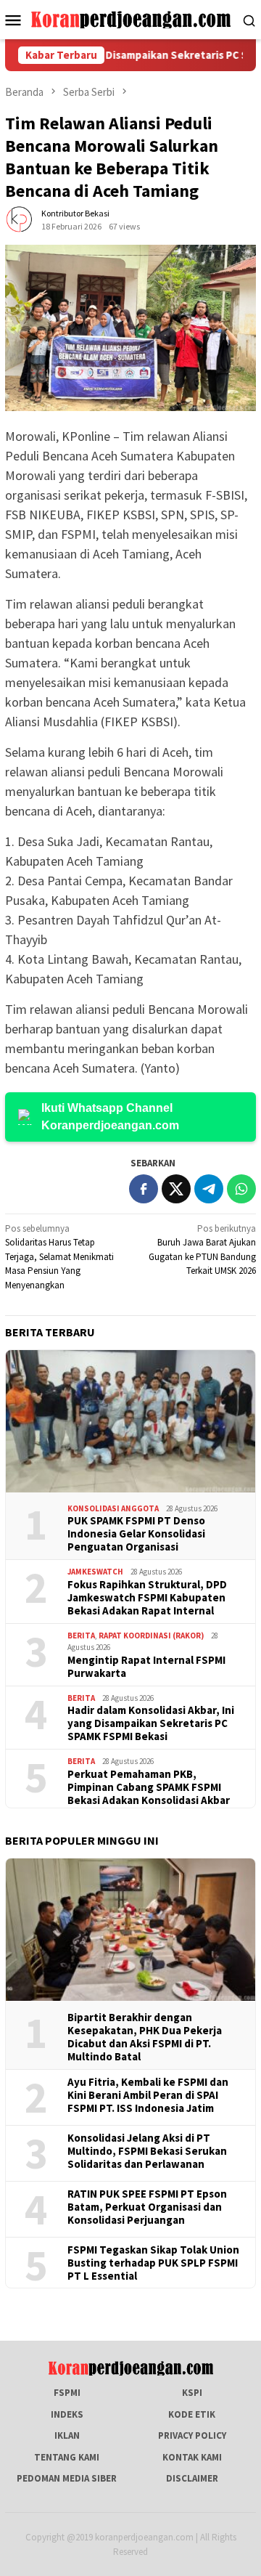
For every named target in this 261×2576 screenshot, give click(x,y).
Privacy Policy (192, 2435)
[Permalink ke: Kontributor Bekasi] (20, 220)
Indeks (67, 2414)
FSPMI (67, 2393)
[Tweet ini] (176, 1189)
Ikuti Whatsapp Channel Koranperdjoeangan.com (110, 1117)
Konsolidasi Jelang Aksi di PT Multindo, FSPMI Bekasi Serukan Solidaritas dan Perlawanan (147, 2151)
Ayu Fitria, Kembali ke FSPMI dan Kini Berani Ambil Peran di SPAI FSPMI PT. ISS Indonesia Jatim (148, 2095)
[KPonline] (131, 19)
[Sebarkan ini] (144, 1189)
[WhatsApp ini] (241, 1189)
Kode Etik (192, 2414)
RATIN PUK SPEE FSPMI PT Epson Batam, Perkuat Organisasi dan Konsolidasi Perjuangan (147, 2207)
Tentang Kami (67, 2457)
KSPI (192, 2393)
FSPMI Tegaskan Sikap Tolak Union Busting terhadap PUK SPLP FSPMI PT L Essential (153, 2263)
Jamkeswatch (95, 1572)
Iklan (67, 2435)
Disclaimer (192, 2478)
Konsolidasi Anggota (113, 1508)
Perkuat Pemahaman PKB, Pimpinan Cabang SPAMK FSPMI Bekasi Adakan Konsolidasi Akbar (149, 1787)
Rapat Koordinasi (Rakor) (151, 1636)
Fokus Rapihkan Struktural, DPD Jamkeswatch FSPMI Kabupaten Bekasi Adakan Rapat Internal (147, 1598)
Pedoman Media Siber (67, 2478)
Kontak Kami (192, 2457)
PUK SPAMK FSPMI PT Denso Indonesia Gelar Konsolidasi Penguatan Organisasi (136, 1534)
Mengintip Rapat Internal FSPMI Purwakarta (146, 1667)
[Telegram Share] (209, 1189)
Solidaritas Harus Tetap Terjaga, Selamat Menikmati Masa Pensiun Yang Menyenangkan (59, 1257)
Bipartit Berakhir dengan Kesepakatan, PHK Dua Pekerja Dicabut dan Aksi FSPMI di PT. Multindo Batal (145, 2037)
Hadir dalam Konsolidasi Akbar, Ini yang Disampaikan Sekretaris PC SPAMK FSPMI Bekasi (151, 1723)
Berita (81, 1636)
